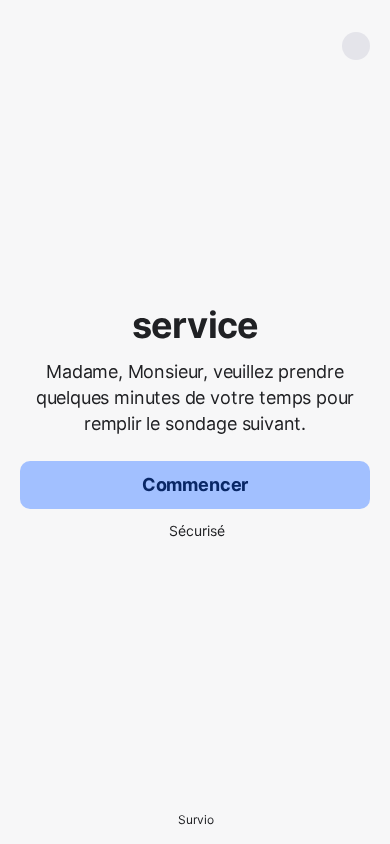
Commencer (195, 484)
